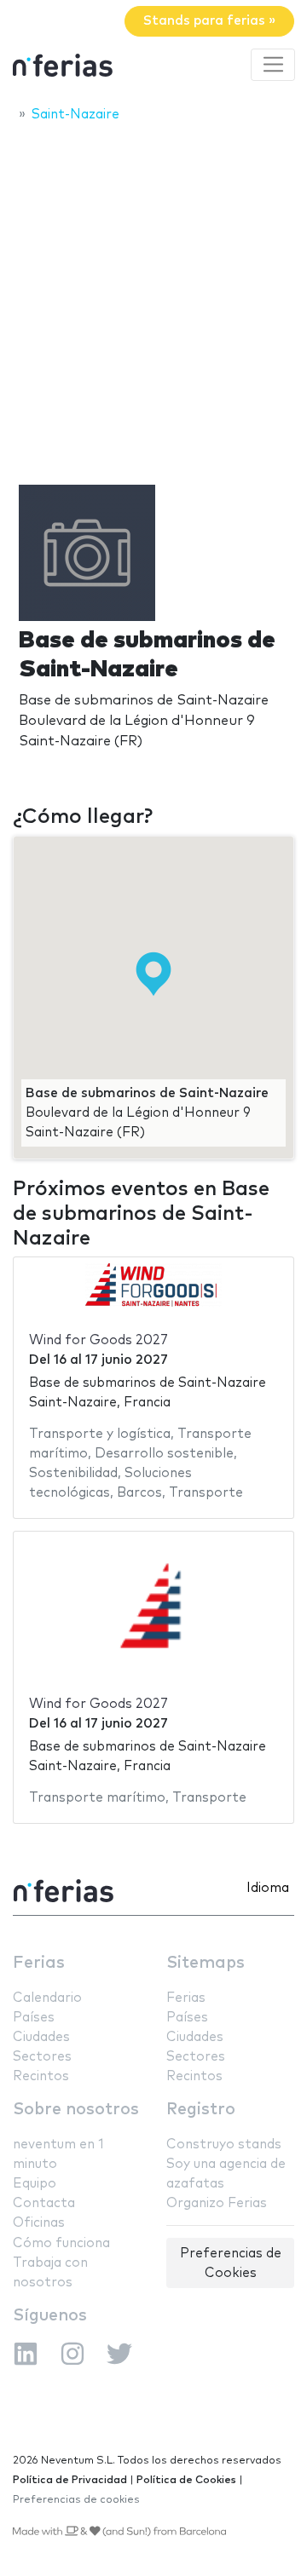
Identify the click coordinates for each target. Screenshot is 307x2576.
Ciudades (41, 2037)
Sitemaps (206, 1963)
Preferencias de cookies (76, 2500)
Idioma (268, 1888)
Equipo (35, 2184)
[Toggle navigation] (273, 65)
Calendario (47, 1998)
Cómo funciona (61, 2243)
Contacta (44, 2203)
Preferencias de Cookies (231, 2263)
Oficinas (39, 2223)
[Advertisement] (153, 296)
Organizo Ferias (217, 2203)
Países (34, 2018)
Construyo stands (224, 2145)
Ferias (39, 1963)
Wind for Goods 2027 (98, 1340)
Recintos (41, 2076)
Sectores (42, 2057)
